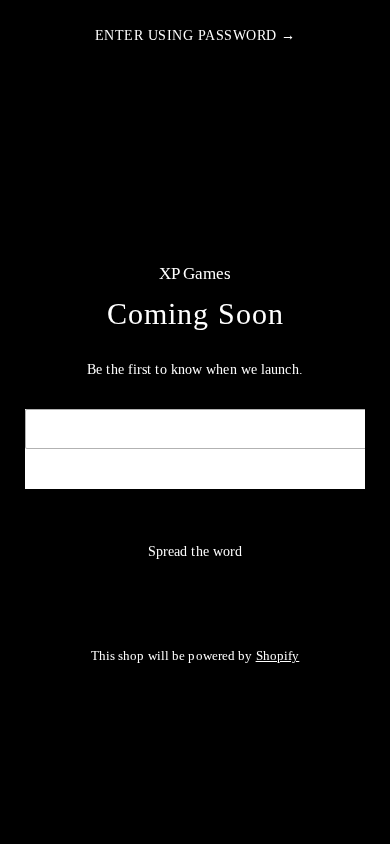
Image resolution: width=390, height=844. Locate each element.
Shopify (278, 656)
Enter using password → (195, 35)
